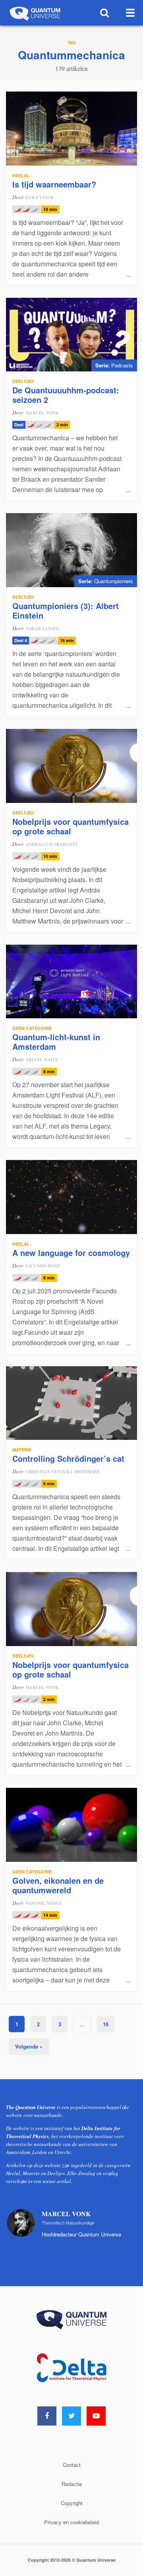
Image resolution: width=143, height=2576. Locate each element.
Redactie (72, 2484)
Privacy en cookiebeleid (71, 2522)
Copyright (72, 2503)
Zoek (105, 13)
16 (106, 2024)
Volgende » (29, 2046)
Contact (72, 2465)
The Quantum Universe (34, 13)
